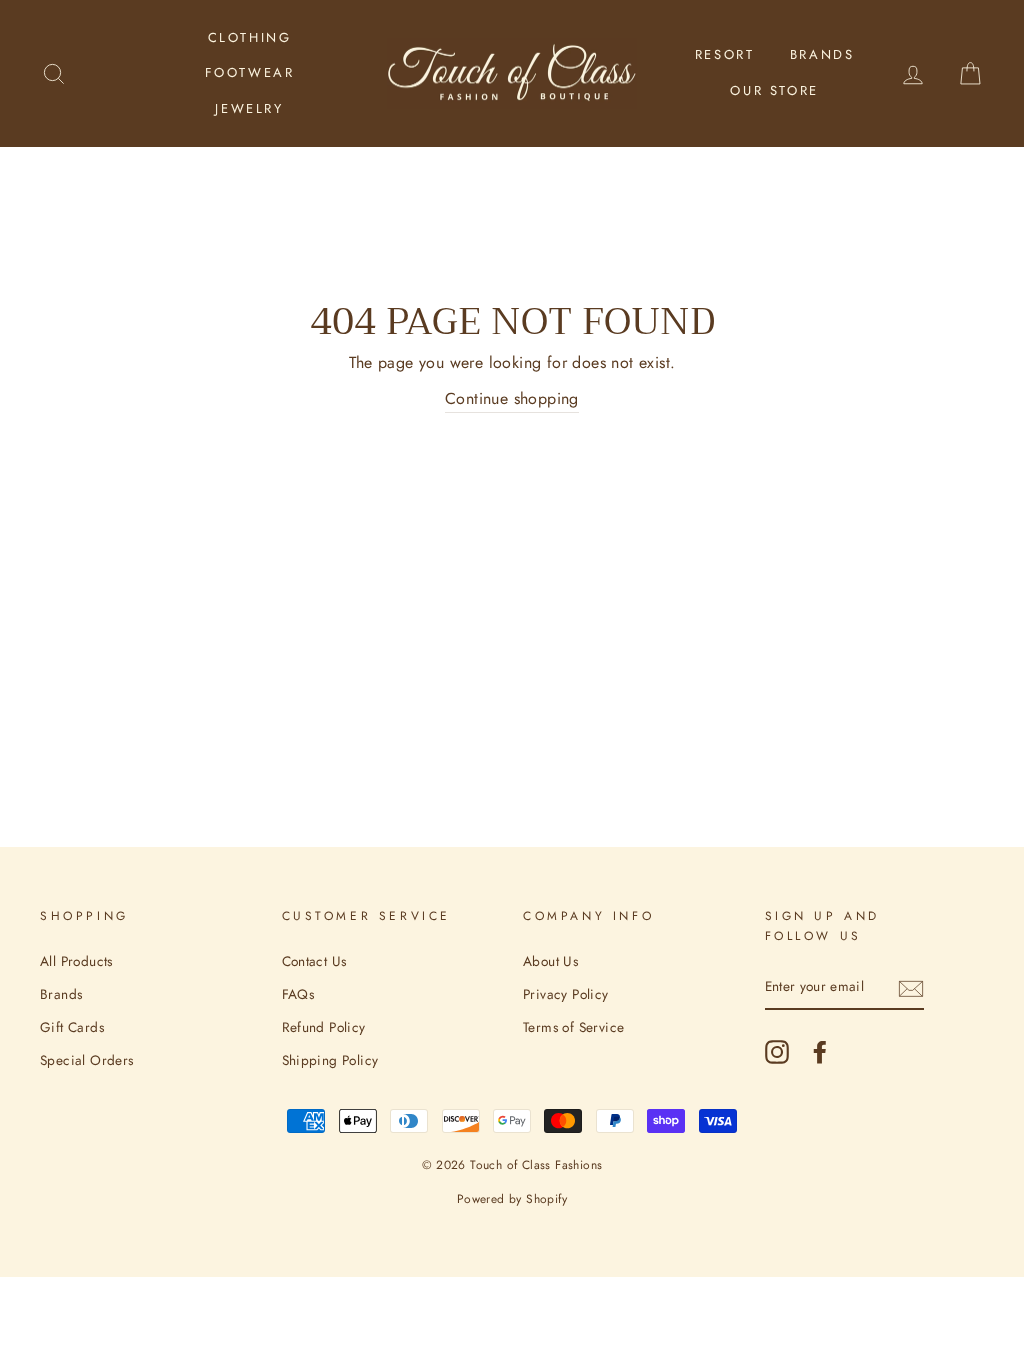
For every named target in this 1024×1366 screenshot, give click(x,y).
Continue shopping (512, 398)
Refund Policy (324, 1027)
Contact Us (314, 961)
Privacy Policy (566, 994)
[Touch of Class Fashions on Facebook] (820, 1052)
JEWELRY (249, 108)
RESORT (725, 54)
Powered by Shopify (512, 1199)
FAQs (298, 994)
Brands (61, 994)
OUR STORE (774, 90)
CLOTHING (250, 37)
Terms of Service (573, 1027)
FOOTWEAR (250, 72)
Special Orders (87, 1060)
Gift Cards (72, 1027)
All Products (76, 961)
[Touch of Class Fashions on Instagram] (777, 1052)
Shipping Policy (330, 1060)
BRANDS (822, 54)
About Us (550, 961)
